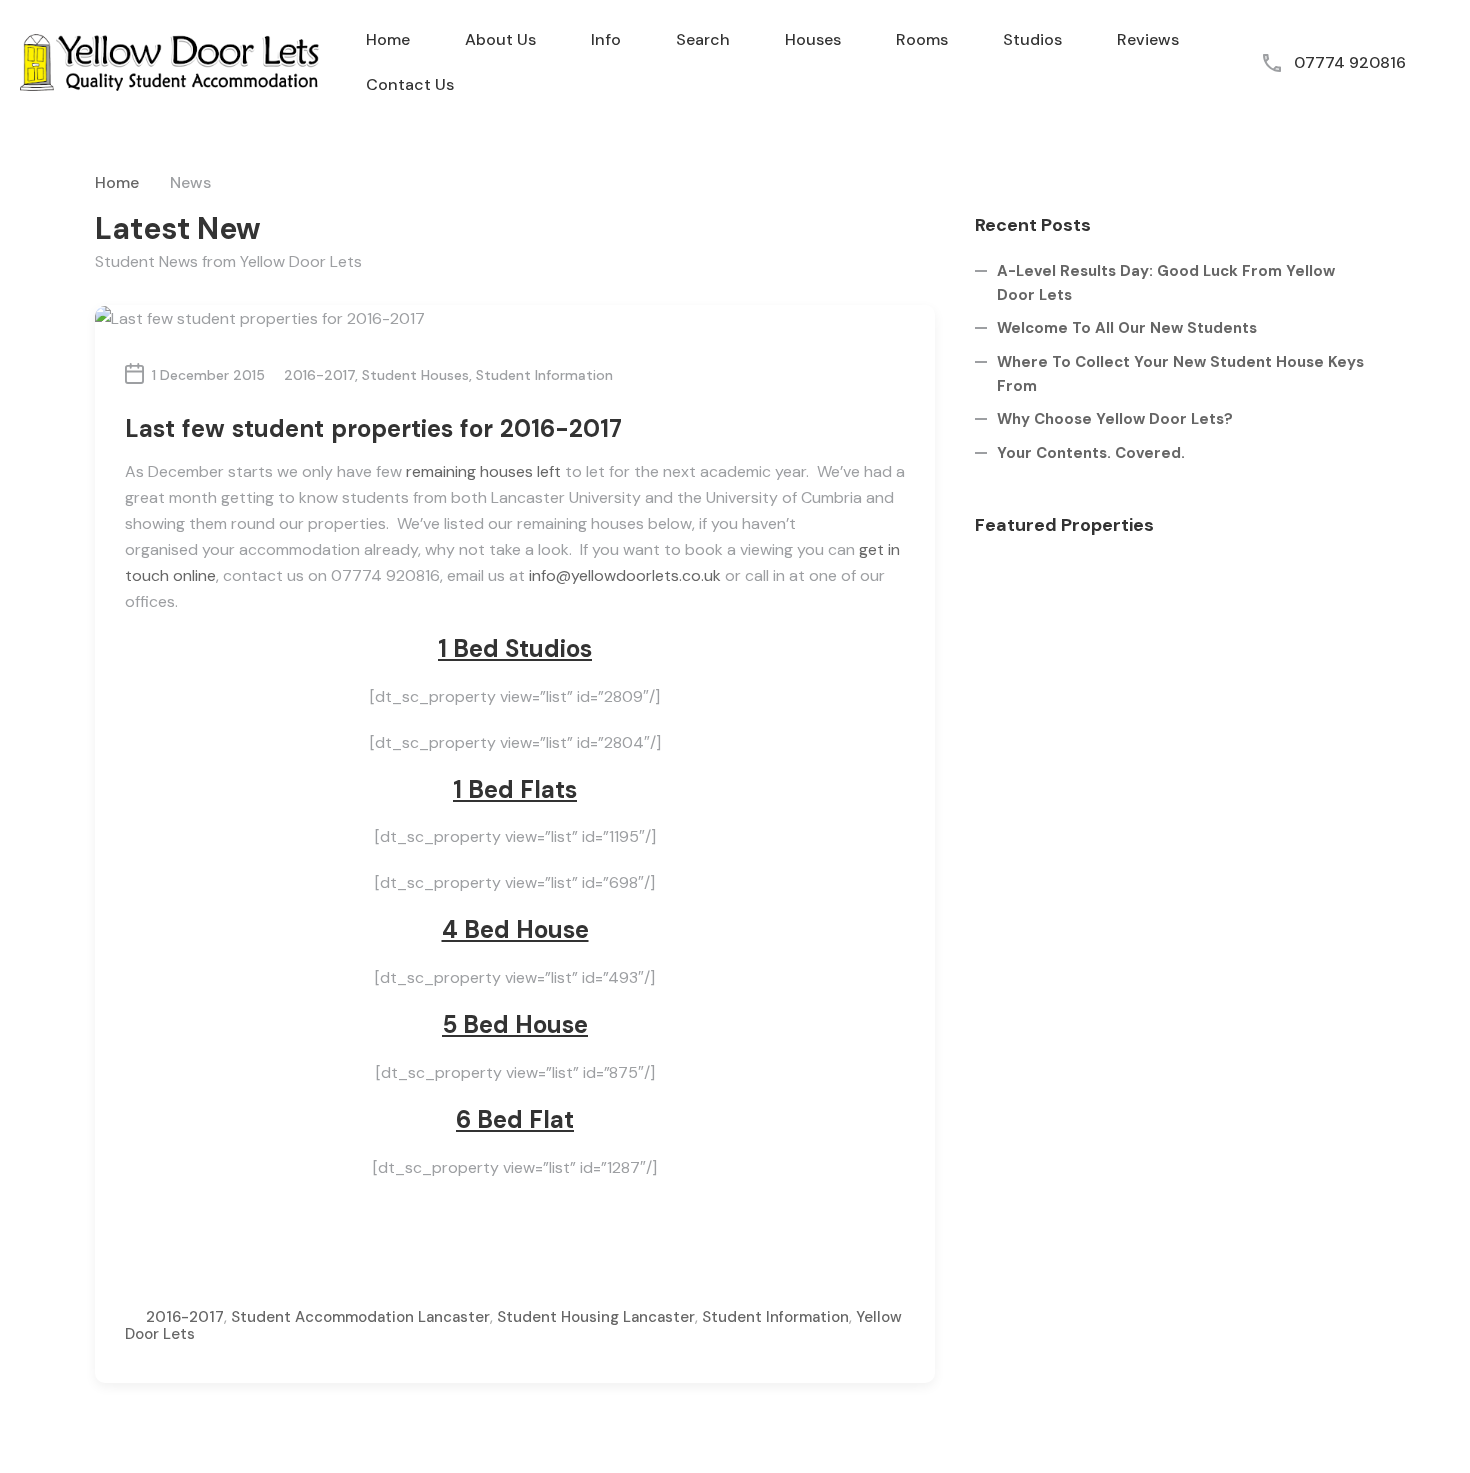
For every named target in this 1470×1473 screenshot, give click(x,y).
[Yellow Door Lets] (170, 61)
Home (388, 39)
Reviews (1148, 39)
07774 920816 (1350, 62)
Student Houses (415, 375)
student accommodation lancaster (360, 1317)
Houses (813, 39)
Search (703, 39)
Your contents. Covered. (1091, 453)
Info (606, 39)
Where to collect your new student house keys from (1180, 374)
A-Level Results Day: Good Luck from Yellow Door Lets (1166, 283)
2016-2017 (319, 375)
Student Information (544, 375)
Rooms (922, 39)
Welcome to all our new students (1127, 328)
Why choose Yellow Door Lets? (1115, 419)
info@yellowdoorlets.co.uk (625, 575)
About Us (500, 39)
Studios (1032, 39)
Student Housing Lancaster (596, 1317)
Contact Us (410, 84)
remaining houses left (483, 471)
